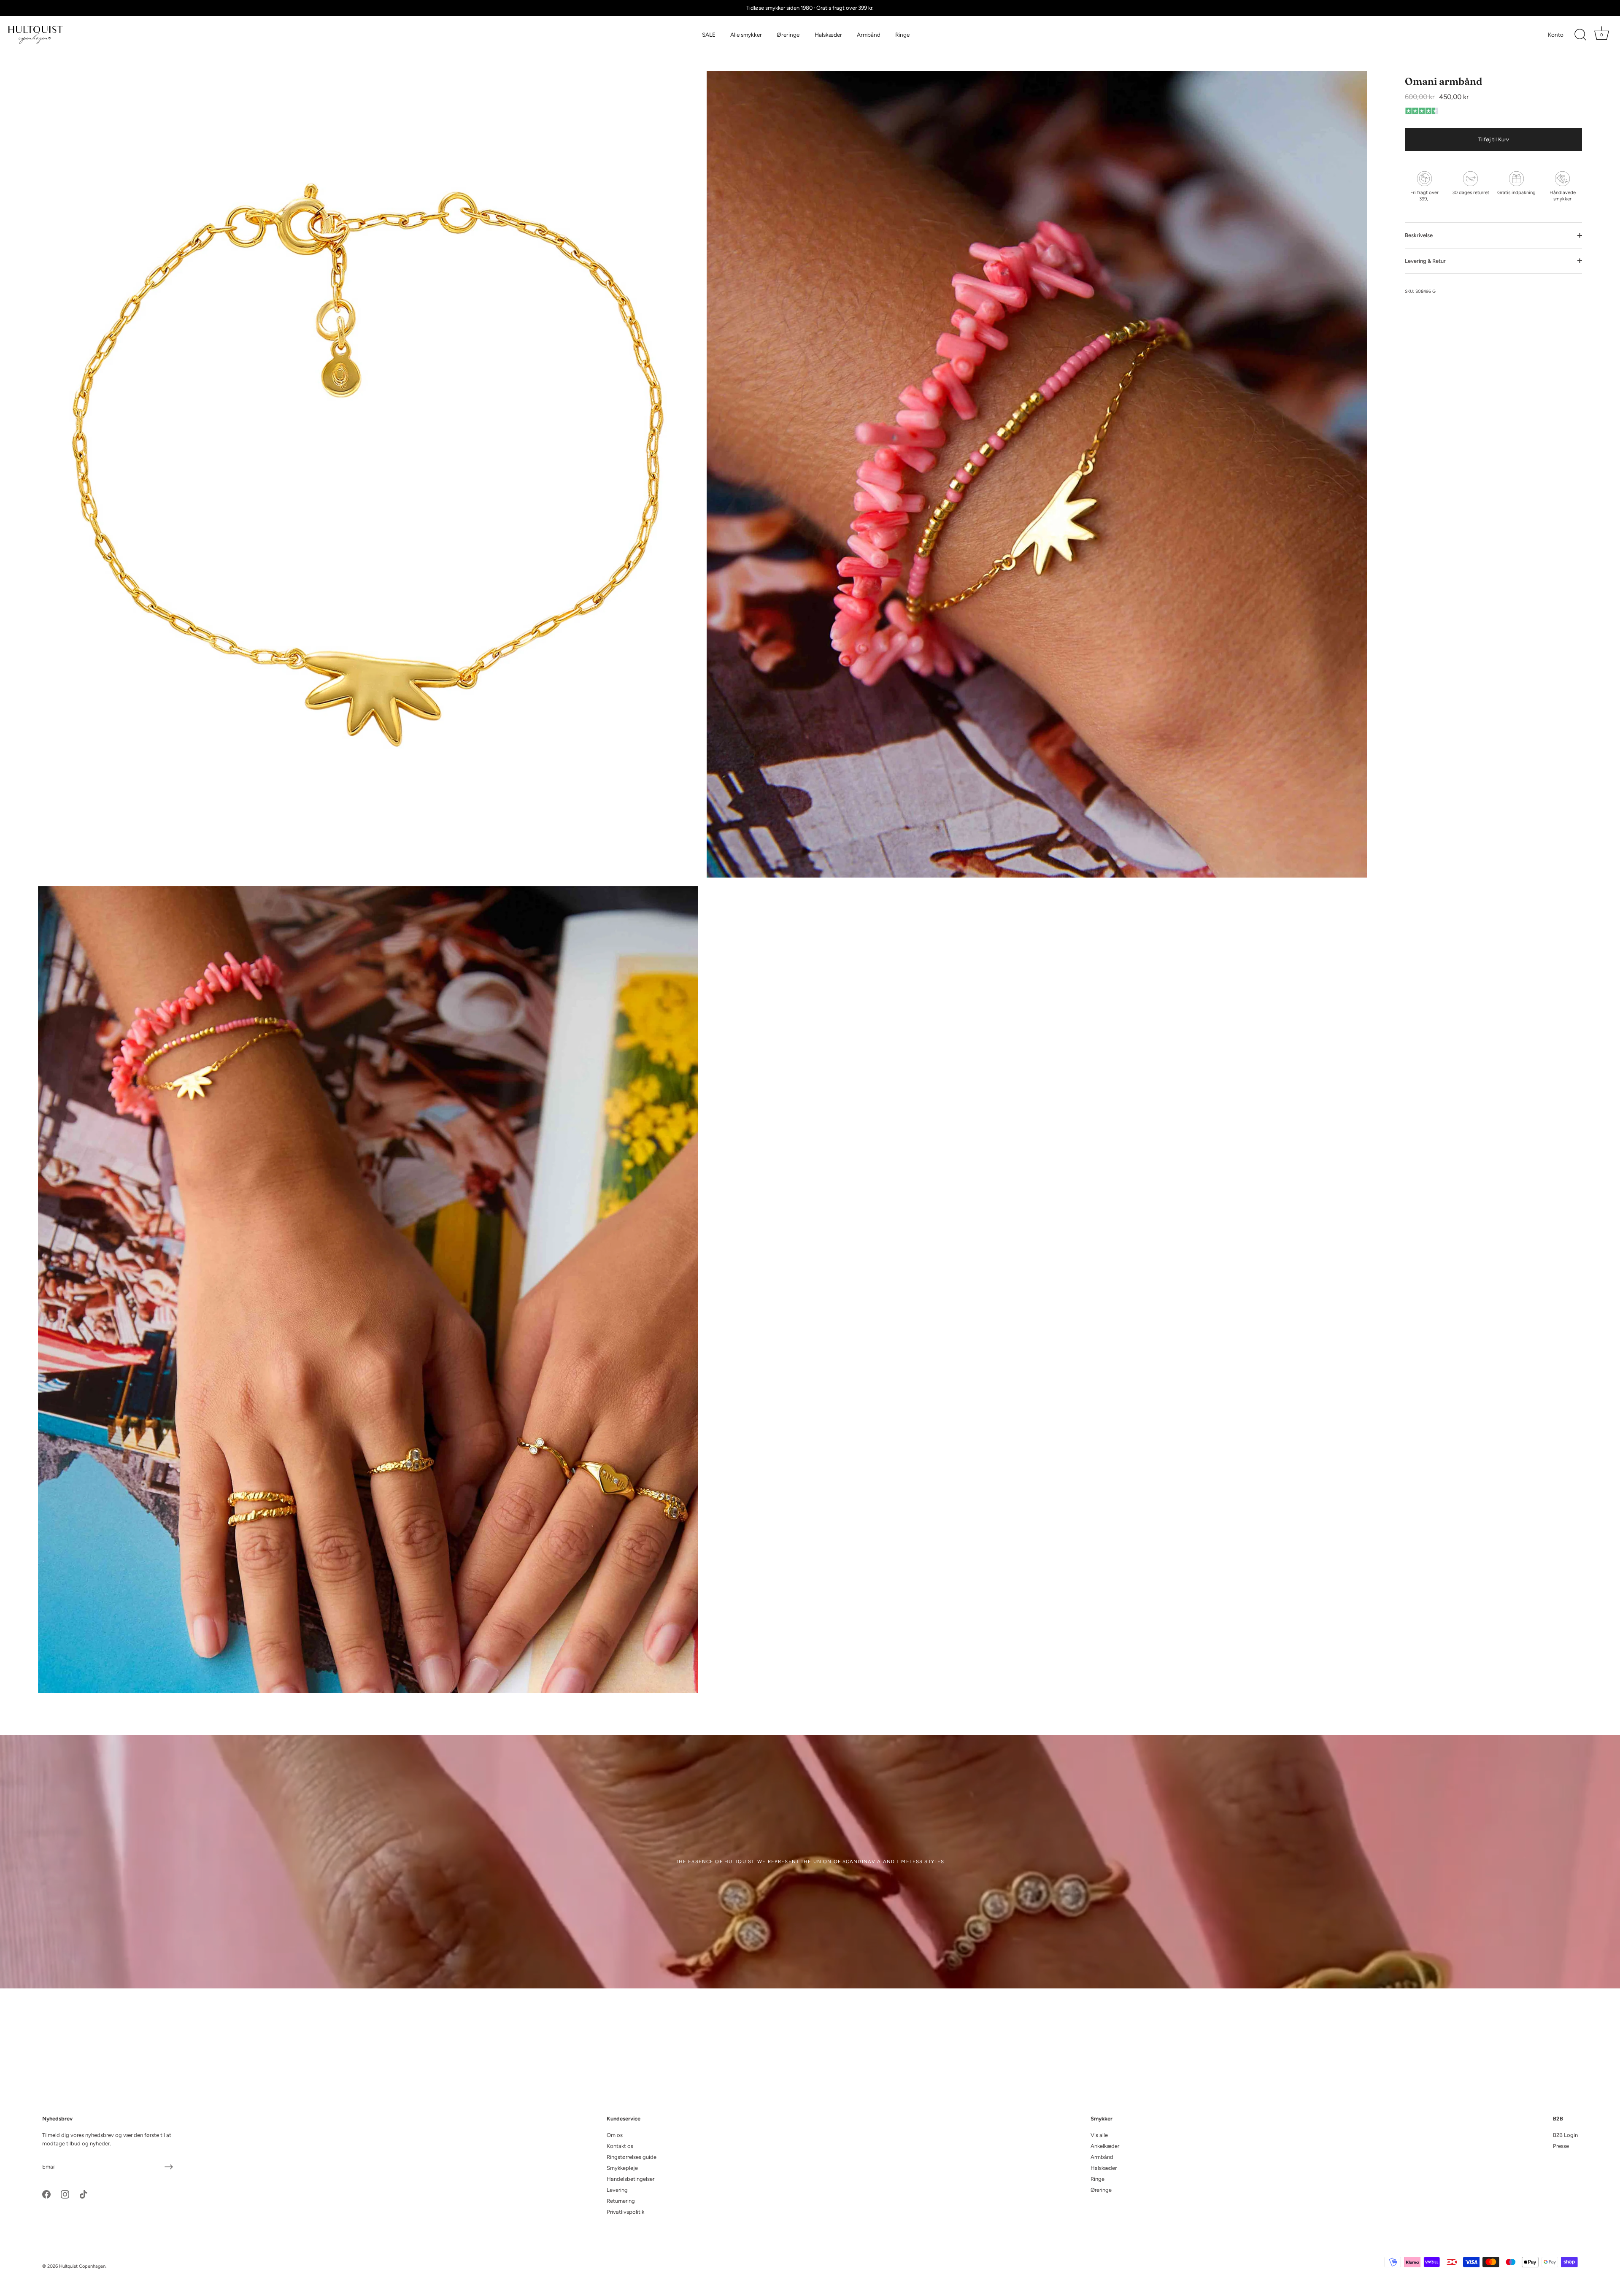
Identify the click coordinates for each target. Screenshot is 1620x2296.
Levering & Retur (1425, 261)
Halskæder (828, 35)
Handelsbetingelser (630, 2179)
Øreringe (788, 35)
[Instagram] (65, 2194)
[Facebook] (46, 2194)
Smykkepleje (622, 2168)
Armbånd (869, 35)
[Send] (169, 2167)
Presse (1561, 2146)
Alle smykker (746, 35)
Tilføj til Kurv (1494, 139)
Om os (615, 2135)
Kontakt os (620, 2146)
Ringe (902, 35)
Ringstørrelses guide (632, 2157)
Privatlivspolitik (625, 2212)
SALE (709, 35)
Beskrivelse (1419, 235)
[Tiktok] (84, 2194)
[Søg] (1580, 35)
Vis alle (1099, 2135)
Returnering (621, 2201)
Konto (1556, 35)
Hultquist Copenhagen (82, 2266)
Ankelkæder (1105, 2146)
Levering (617, 2190)
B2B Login (1565, 2135)
